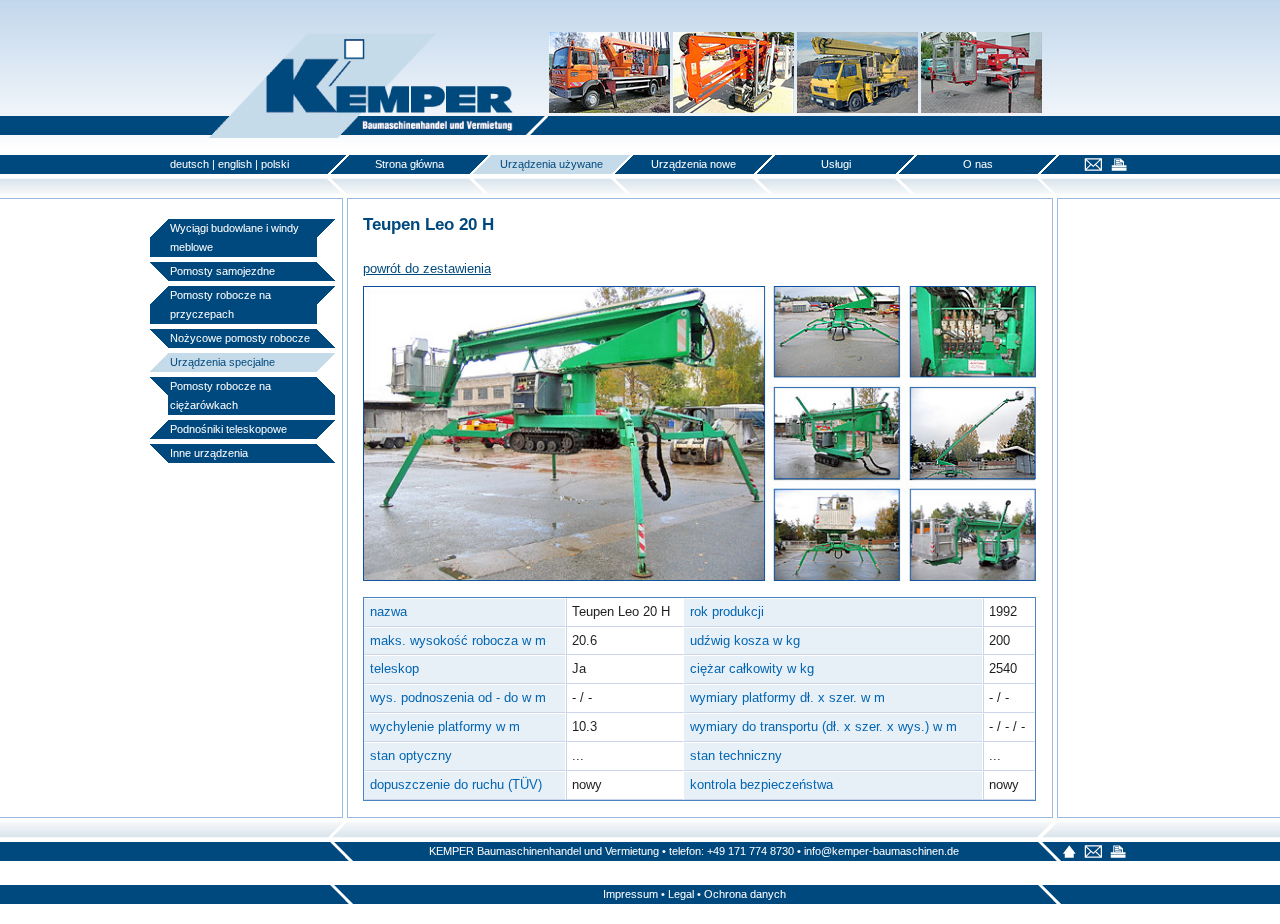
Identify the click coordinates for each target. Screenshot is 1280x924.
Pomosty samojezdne (222, 271)
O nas (978, 164)
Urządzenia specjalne (222, 362)
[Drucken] (1116, 166)
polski (275, 164)
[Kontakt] (1090, 166)
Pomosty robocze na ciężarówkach (220, 395)
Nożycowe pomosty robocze (240, 338)
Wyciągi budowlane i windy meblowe (234, 237)
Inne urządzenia (209, 453)
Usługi (836, 164)
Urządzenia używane (551, 164)
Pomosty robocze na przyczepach (220, 304)
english (235, 164)
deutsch (189, 164)
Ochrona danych (745, 894)
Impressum (630, 894)
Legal (681, 894)
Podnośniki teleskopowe (228, 429)
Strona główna (409, 164)
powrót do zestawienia (427, 268)
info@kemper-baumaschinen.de (881, 851)
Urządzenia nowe (693, 164)
